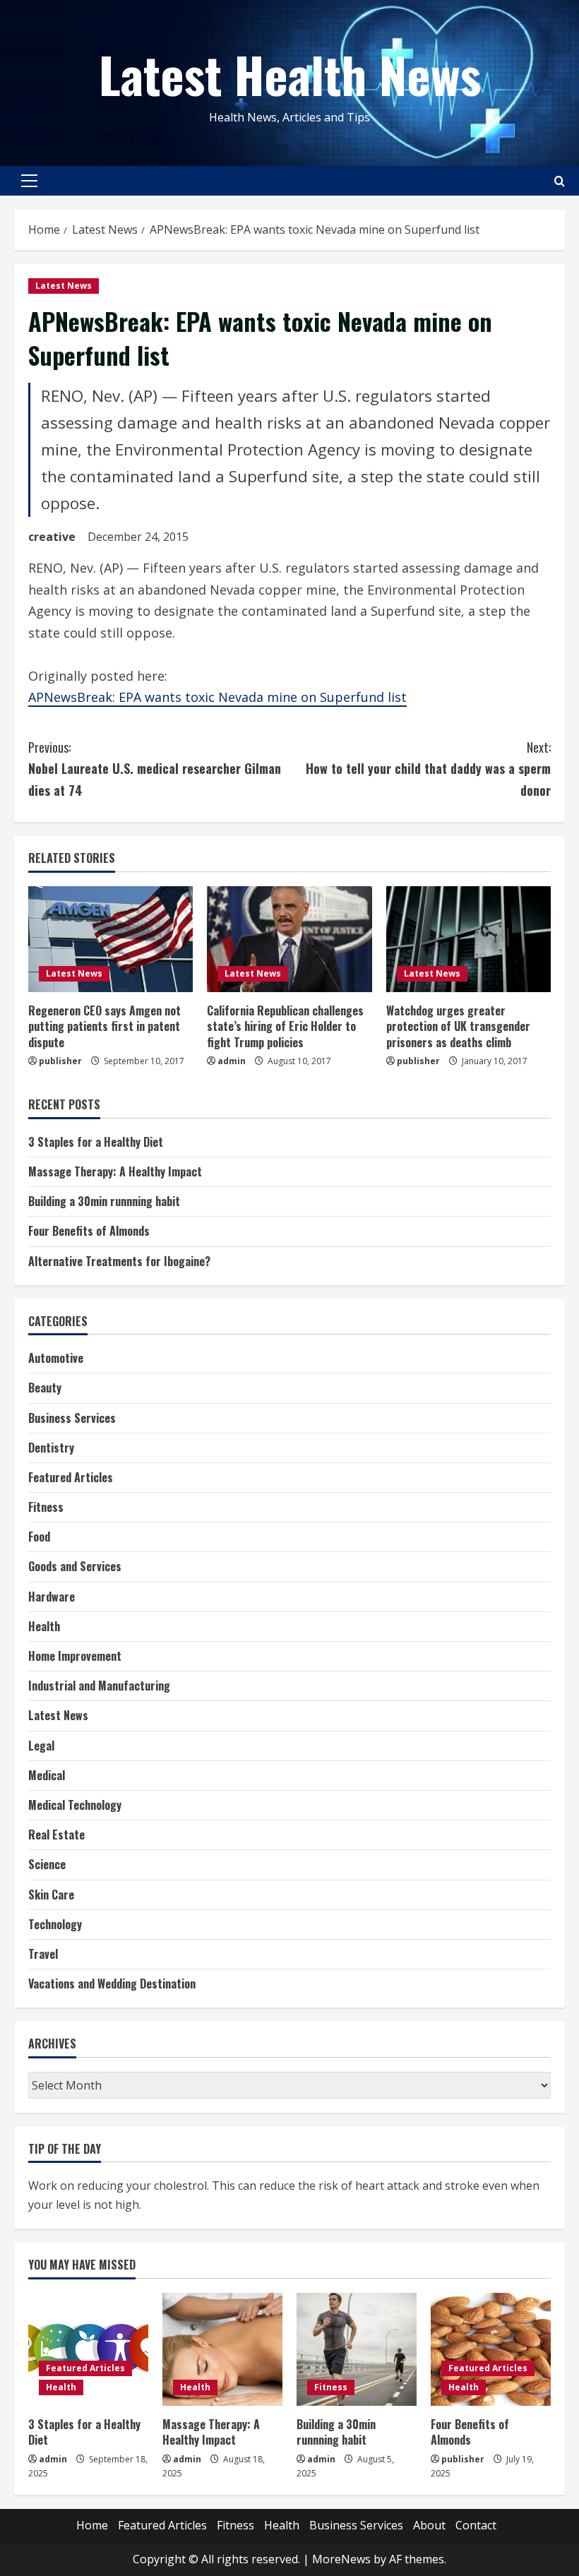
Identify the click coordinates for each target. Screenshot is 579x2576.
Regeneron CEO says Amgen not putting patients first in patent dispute (105, 1026)
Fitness (46, 1507)
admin (232, 1061)
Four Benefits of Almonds (89, 1231)
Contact (476, 2525)
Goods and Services (75, 1566)
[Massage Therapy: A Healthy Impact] (222, 2349)
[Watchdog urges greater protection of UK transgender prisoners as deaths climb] (468, 939)
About (429, 2525)
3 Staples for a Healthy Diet (96, 1142)
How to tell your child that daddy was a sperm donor (428, 769)
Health (44, 1626)
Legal (41, 1746)
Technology (55, 1924)
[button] (29, 181)
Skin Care (51, 1895)
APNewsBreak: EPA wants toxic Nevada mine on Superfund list (217, 697)
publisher (60, 1061)
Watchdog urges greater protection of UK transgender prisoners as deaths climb (458, 1026)
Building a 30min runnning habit (104, 1201)
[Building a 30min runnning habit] (357, 2349)
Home (92, 2525)
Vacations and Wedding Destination (112, 1984)
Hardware (52, 1597)
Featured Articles (71, 1477)
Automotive (56, 1358)
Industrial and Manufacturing (99, 1686)
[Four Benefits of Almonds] (491, 2349)
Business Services (72, 1418)
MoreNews (341, 2559)
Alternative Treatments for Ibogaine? (119, 1261)
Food (39, 1537)
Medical (47, 1775)
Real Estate (56, 1835)
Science (47, 1864)
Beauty (45, 1388)
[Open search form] (560, 181)
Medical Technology (75, 1805)
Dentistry (51, 1448)
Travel (43, 1954)
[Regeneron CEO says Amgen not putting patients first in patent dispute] (111, 939)
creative (52, 537)
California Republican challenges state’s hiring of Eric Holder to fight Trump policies (285, 1026)
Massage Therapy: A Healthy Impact (115, 1171)
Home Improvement (75, 1656)
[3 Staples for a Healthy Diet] (88, 2349)
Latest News (64, 286)
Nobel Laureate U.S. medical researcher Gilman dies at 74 (155, 769)
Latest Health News (290, 73)
